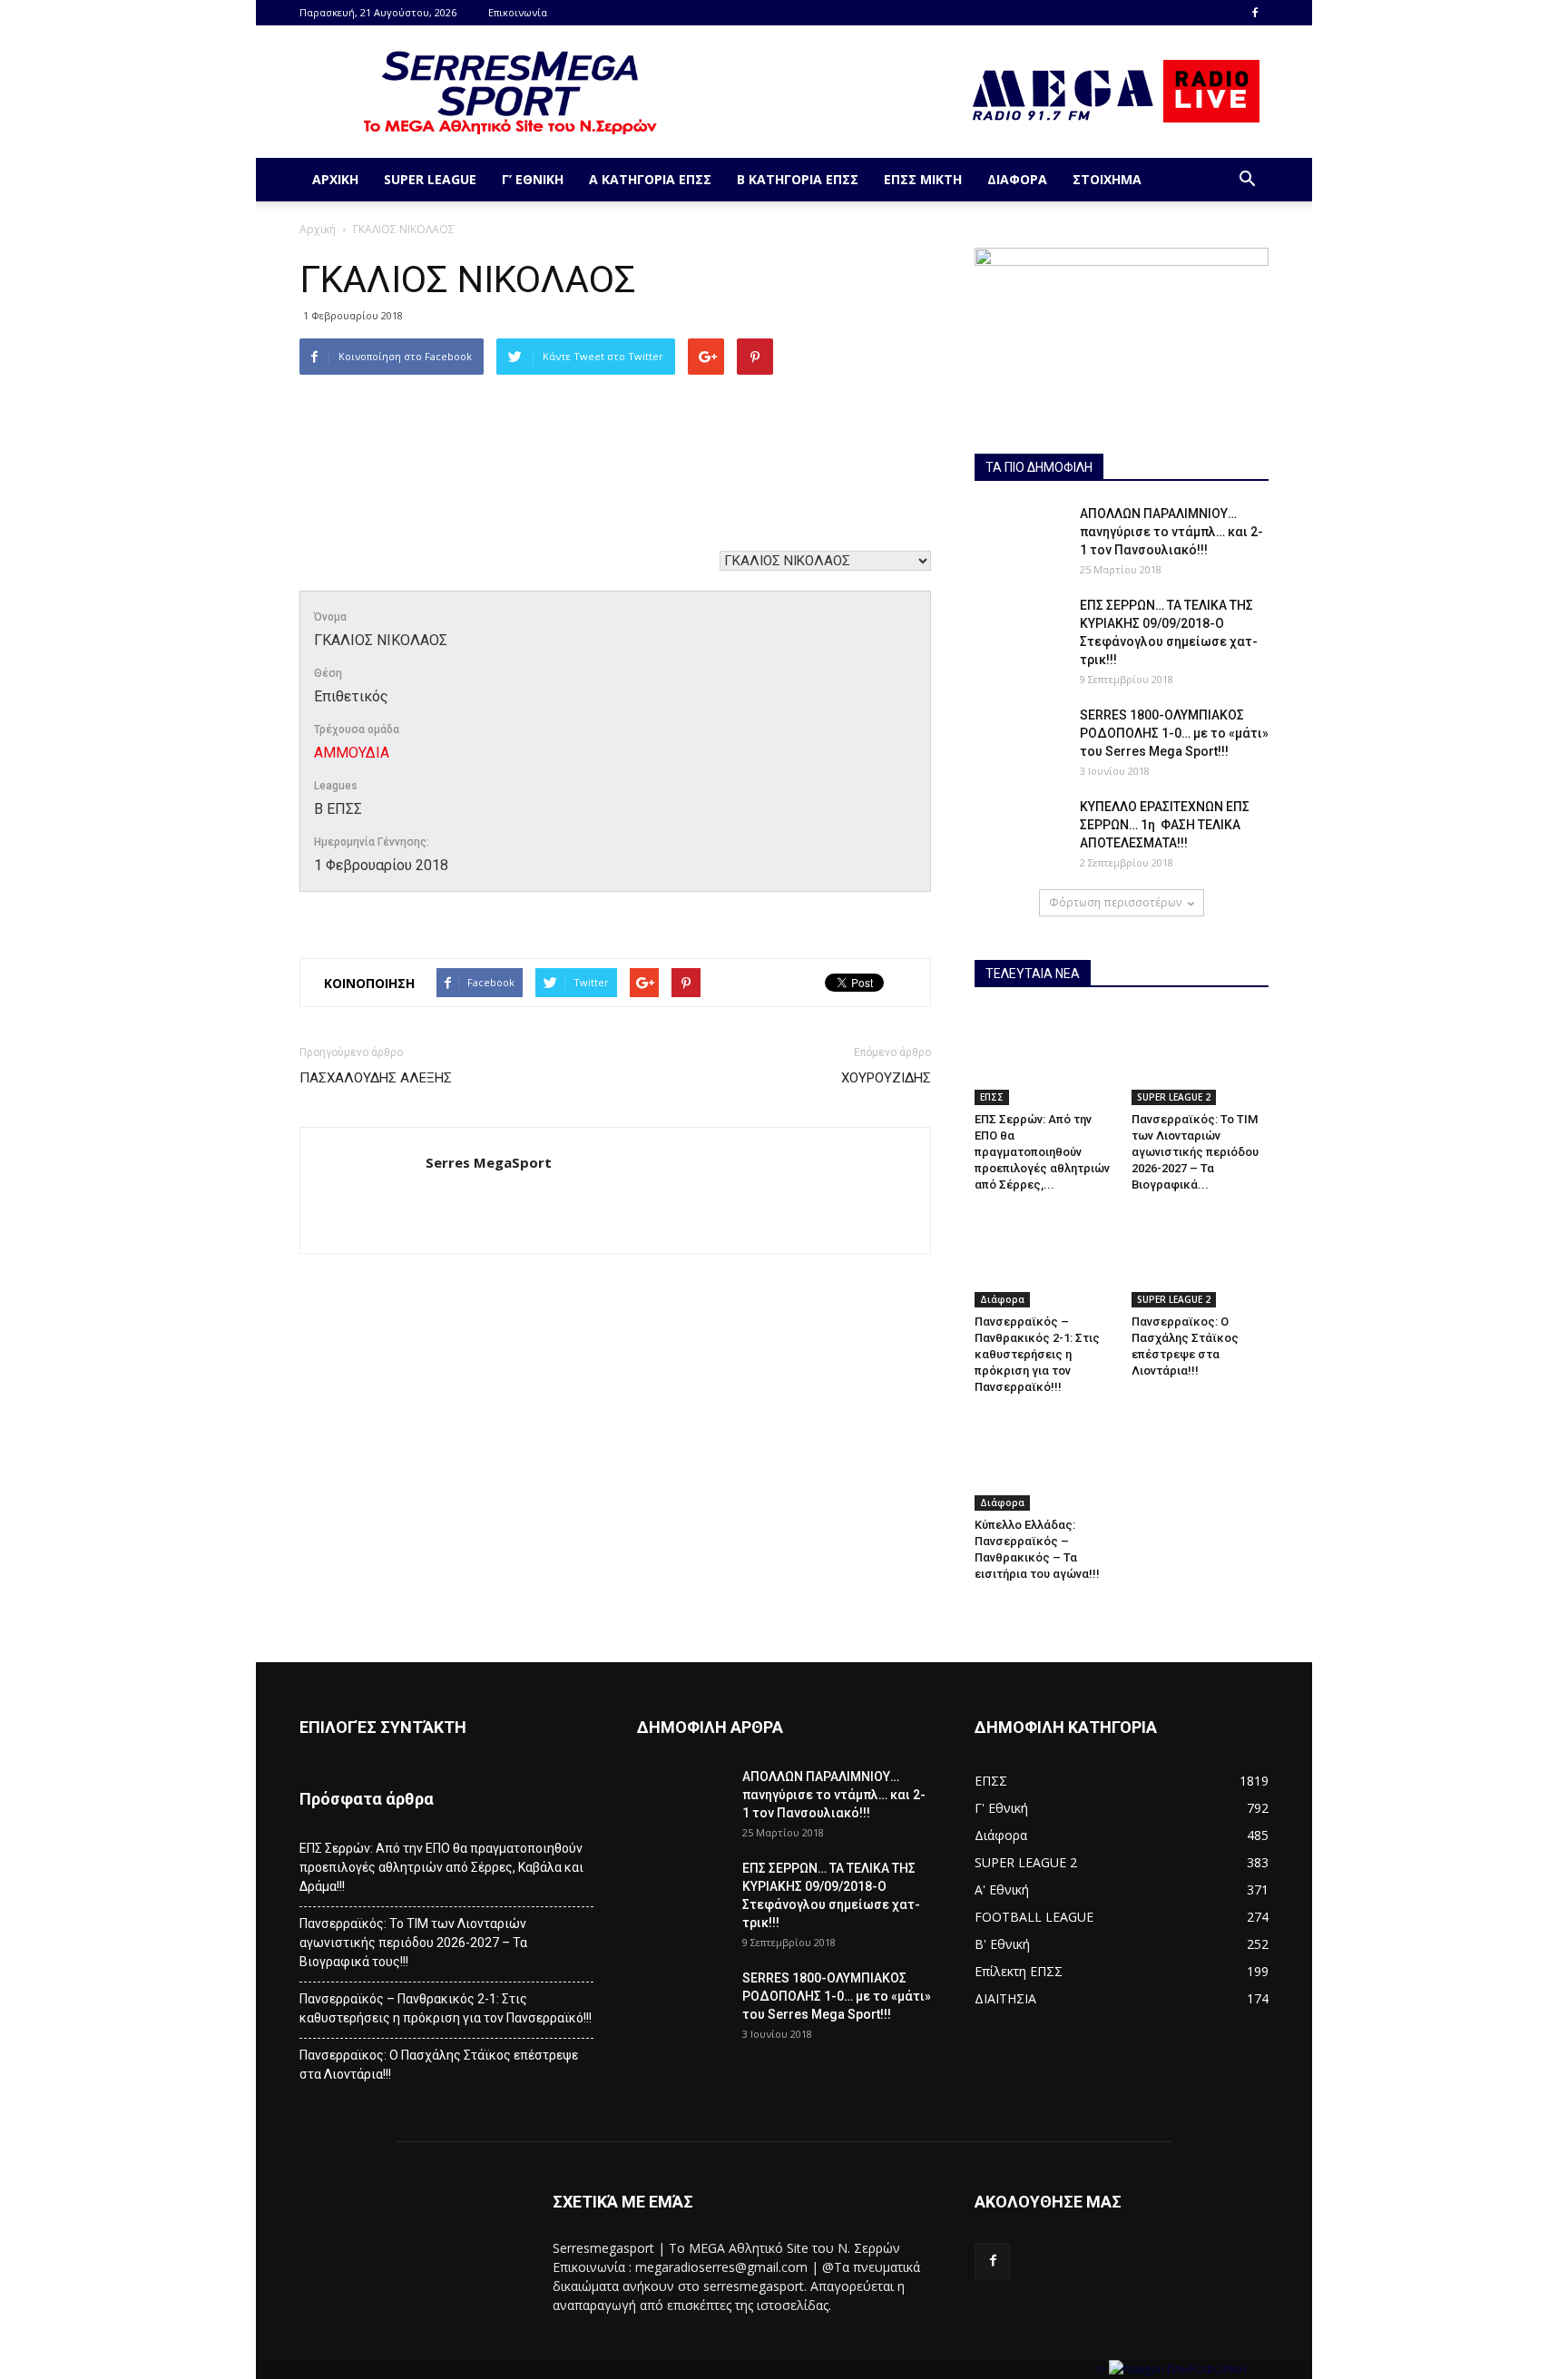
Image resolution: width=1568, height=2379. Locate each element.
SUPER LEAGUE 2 (1174, 1097)
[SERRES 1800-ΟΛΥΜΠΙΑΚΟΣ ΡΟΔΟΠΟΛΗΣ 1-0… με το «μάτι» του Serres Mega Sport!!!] (1020, 738)
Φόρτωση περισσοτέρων (1115, 902)
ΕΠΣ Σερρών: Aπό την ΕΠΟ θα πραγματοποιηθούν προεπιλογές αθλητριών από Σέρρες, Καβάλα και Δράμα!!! (441, 1867)
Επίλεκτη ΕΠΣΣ (1019, 1971)
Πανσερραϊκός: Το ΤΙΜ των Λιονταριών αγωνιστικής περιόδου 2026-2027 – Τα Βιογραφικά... (1195, 1152)
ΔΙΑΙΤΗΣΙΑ (1005, 1998)
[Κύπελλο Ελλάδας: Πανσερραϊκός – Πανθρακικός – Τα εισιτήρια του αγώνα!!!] (1044, 1463)
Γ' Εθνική (1001, 1808)
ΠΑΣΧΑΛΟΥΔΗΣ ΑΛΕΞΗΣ (376, 1078)
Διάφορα (1017, 179)
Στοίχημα (1107, 179)
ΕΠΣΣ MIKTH (923, 179)
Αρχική (335, 179)
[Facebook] (1255, 13)
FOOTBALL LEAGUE (1034, 1917)
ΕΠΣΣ (992, 1097)
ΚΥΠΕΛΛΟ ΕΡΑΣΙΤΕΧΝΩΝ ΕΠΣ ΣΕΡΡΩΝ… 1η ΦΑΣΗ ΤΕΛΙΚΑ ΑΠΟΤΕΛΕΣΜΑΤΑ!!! (1165, 825)
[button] (1247, 180)
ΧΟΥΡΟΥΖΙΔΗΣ (886, 1078)
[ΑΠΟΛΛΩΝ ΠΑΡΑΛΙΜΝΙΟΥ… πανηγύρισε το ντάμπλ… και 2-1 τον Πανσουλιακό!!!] (1020, 536)
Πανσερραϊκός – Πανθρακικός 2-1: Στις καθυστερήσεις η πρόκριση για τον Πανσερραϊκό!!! (1037, 1354)
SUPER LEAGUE (430, 179)
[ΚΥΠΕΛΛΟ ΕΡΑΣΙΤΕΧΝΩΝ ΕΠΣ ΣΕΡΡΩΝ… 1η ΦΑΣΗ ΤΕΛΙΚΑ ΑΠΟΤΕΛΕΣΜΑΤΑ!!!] (1020, 829)
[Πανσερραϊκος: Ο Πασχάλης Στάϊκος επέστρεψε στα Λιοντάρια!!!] (1200, 1260)
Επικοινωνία (518, 12)
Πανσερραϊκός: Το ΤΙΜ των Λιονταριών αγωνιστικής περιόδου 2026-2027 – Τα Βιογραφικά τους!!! (413, 1943)
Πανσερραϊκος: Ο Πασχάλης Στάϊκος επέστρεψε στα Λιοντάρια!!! (439, 2065)
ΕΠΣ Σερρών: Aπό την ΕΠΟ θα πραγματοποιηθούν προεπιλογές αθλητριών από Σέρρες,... (1042, 1152)
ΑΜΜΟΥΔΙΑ (352, 753)
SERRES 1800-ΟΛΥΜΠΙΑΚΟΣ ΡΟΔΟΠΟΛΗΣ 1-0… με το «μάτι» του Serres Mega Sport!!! (1174, 733)
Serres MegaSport (489, 1162)
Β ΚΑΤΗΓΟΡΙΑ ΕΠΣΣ (798, 179)
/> (1102, 2369)
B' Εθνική (1002, 1944)
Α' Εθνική (1002, 1889)
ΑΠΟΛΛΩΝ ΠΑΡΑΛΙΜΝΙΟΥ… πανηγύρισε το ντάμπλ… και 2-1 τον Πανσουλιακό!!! (1171, 532)
